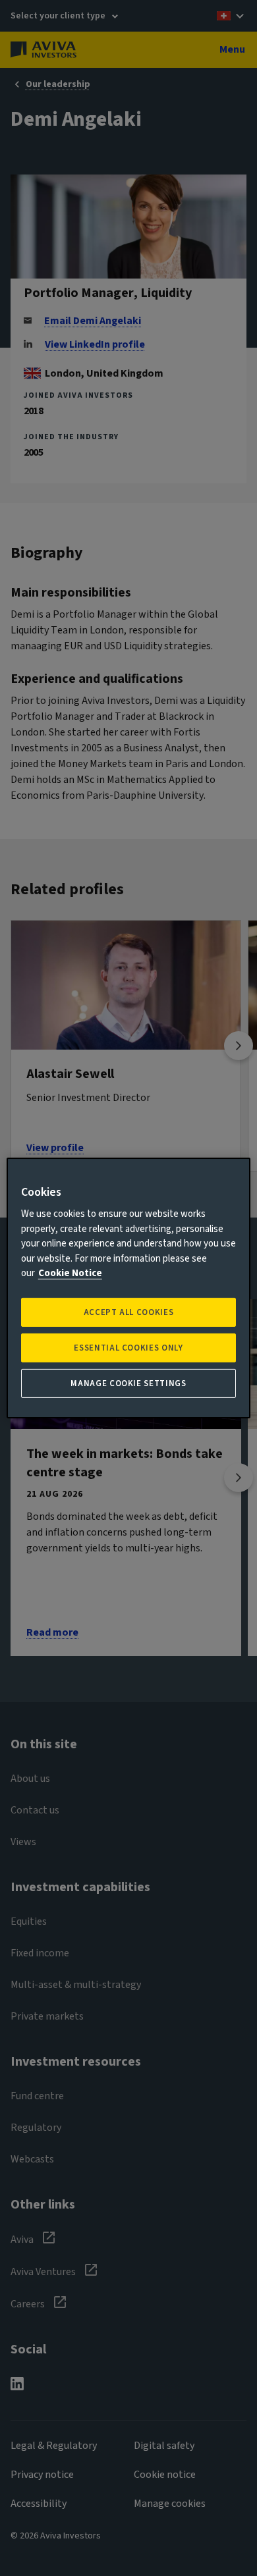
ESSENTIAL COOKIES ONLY (128, 1348)
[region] (129, 1288)
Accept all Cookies (129, 1312)
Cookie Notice (70, 1273)
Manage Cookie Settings (128, 1383)
